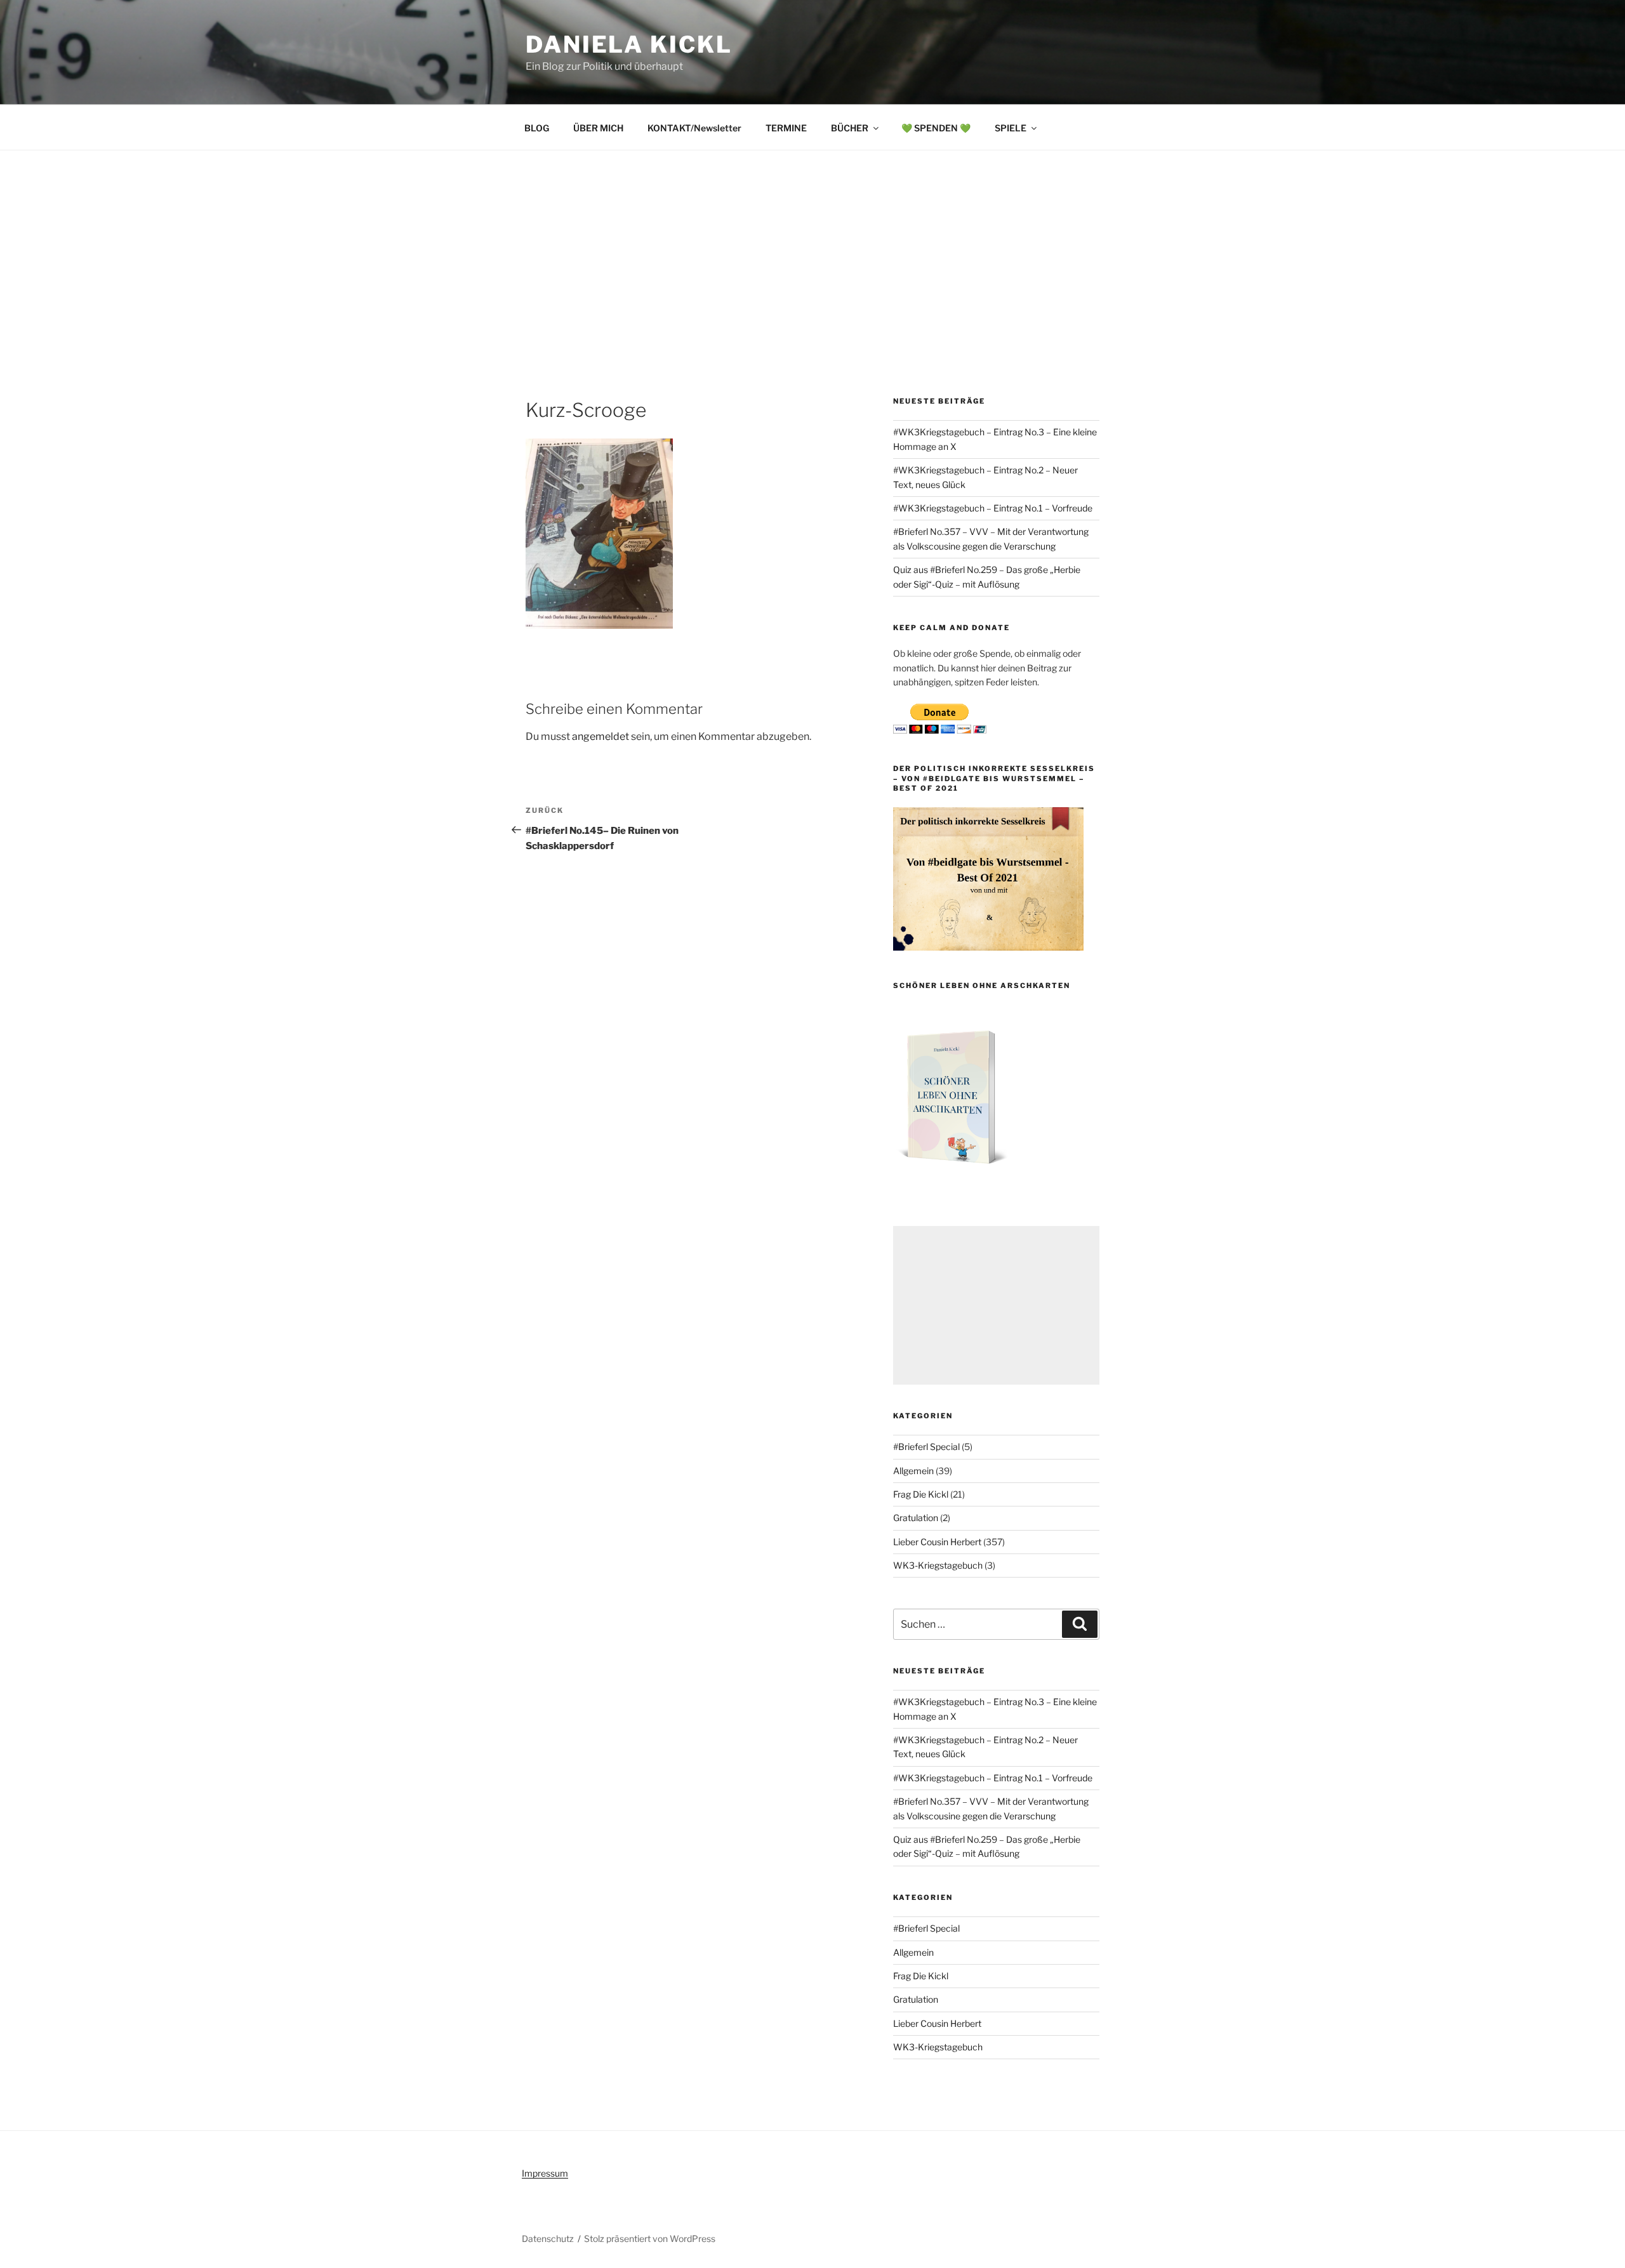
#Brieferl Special (926, 1447)
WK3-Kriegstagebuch (938, 1565)
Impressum (545, 2173)
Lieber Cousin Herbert (937, 1542)
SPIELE (1011, 128)
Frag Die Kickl (921, 1494)
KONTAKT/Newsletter (694, 128)
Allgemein (913, 1471)
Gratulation (916, 1518)
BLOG (537, 128)
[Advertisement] (812, 246)
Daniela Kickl (629, 44)
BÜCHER (850, 128)
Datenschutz (548, 2238)
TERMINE (786, 128)
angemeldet (600, 736)
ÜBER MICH (598, 128)
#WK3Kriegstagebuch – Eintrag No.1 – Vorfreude (993, 508)
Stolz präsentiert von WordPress (650, 2238)
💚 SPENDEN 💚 (936, 128)
